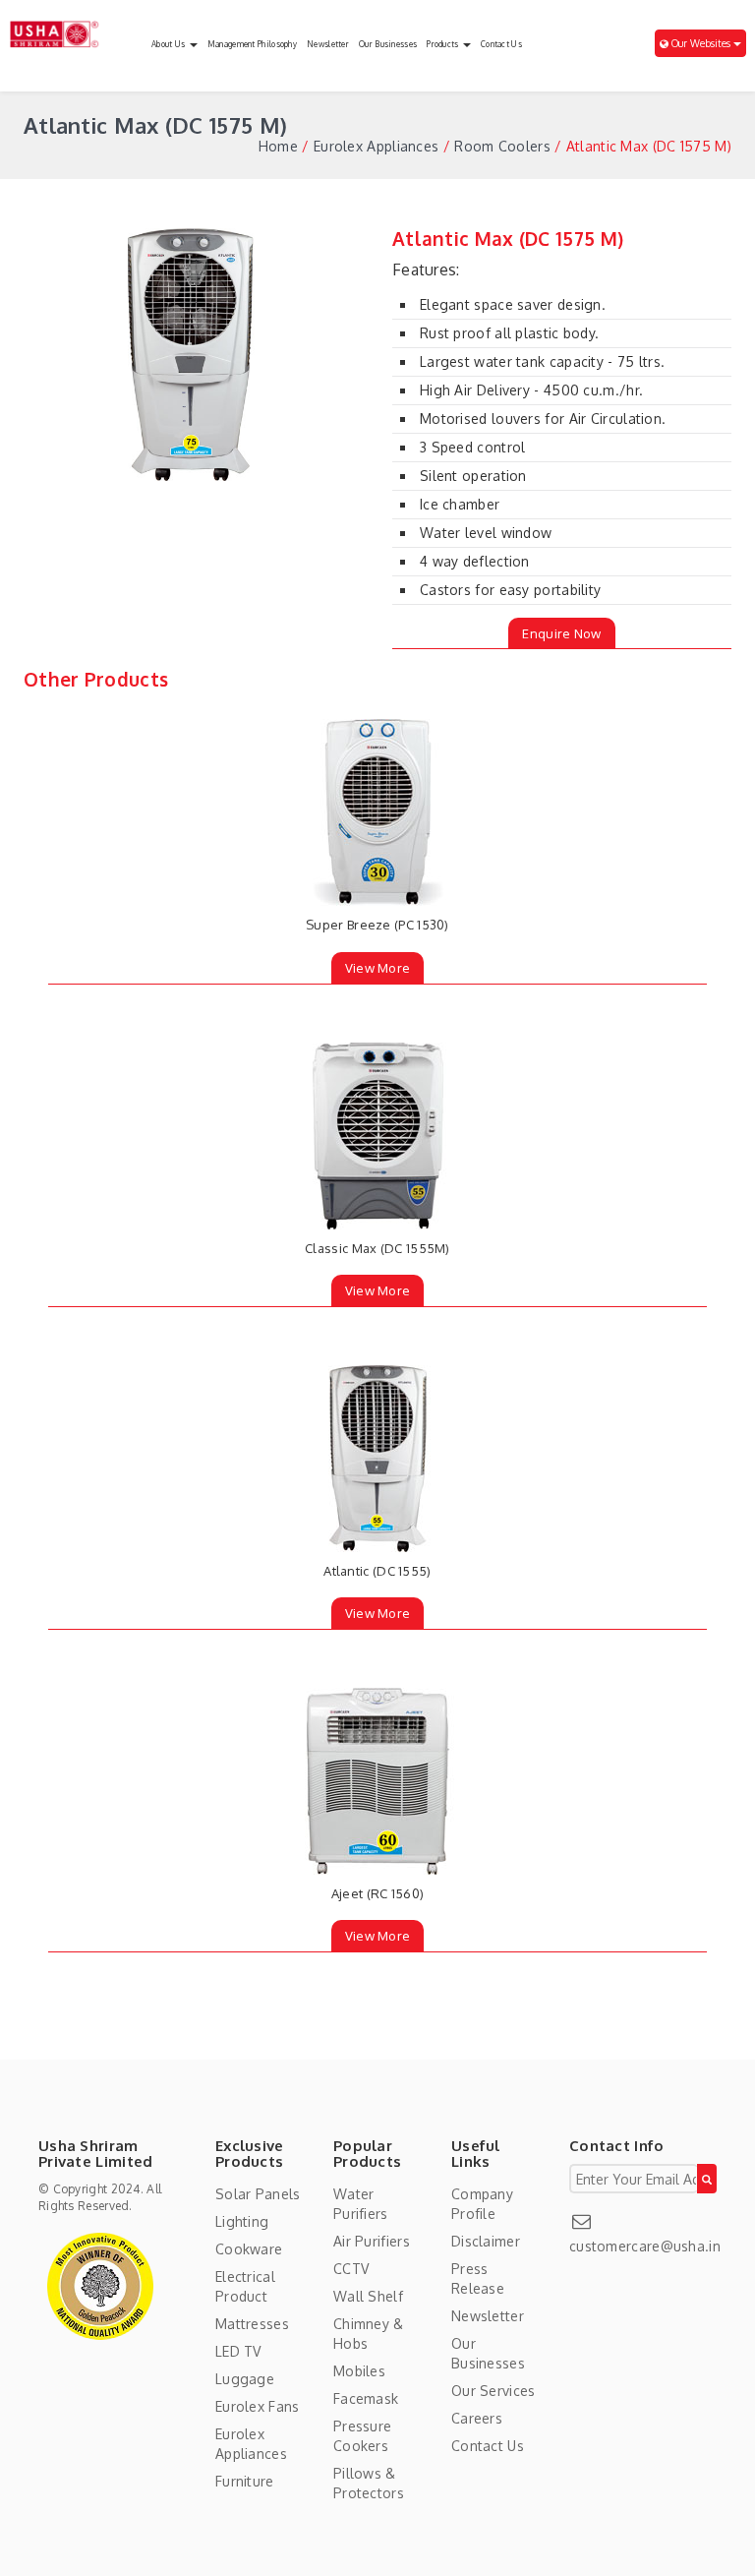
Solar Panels (258, 2194)
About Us (170, 44)
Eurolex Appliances (376, 146)
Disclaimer (486, 2241)
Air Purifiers (372, 2241)
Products (444, 44)
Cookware (249, 2249)
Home (278, 146)
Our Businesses (388, 44)
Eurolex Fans (258, 2406)
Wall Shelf (368, 2296)
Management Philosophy (252, 44)
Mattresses (252, 2324)
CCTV (351, 2269)
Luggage (245, 2379)
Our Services (494, 2391)
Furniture (245, 2481)
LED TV (238, 2351)
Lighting (242, 2221)
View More (378, 968)
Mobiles (359, 2371)
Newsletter (328, 44)
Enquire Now (561, 633)
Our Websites (701, 43)
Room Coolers (502, 146)
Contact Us (501, 44)
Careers (477, 2418)
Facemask (366, 2398)
